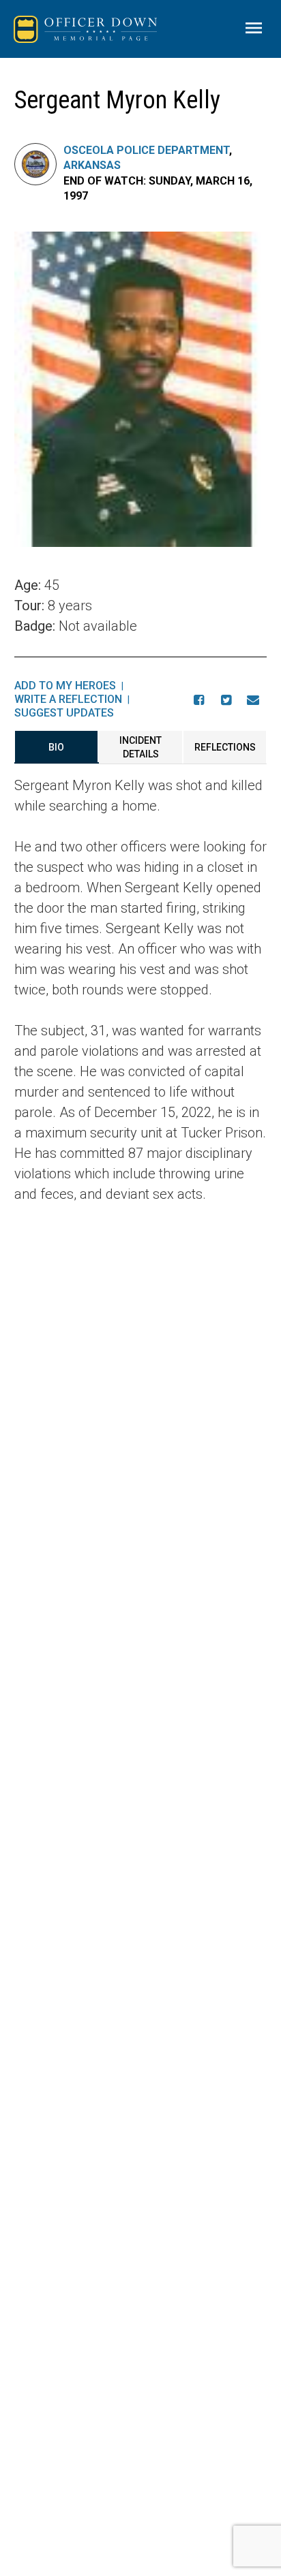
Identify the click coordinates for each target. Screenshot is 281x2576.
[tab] (57, 747)
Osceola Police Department (146, 150)
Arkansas (92, 165)
